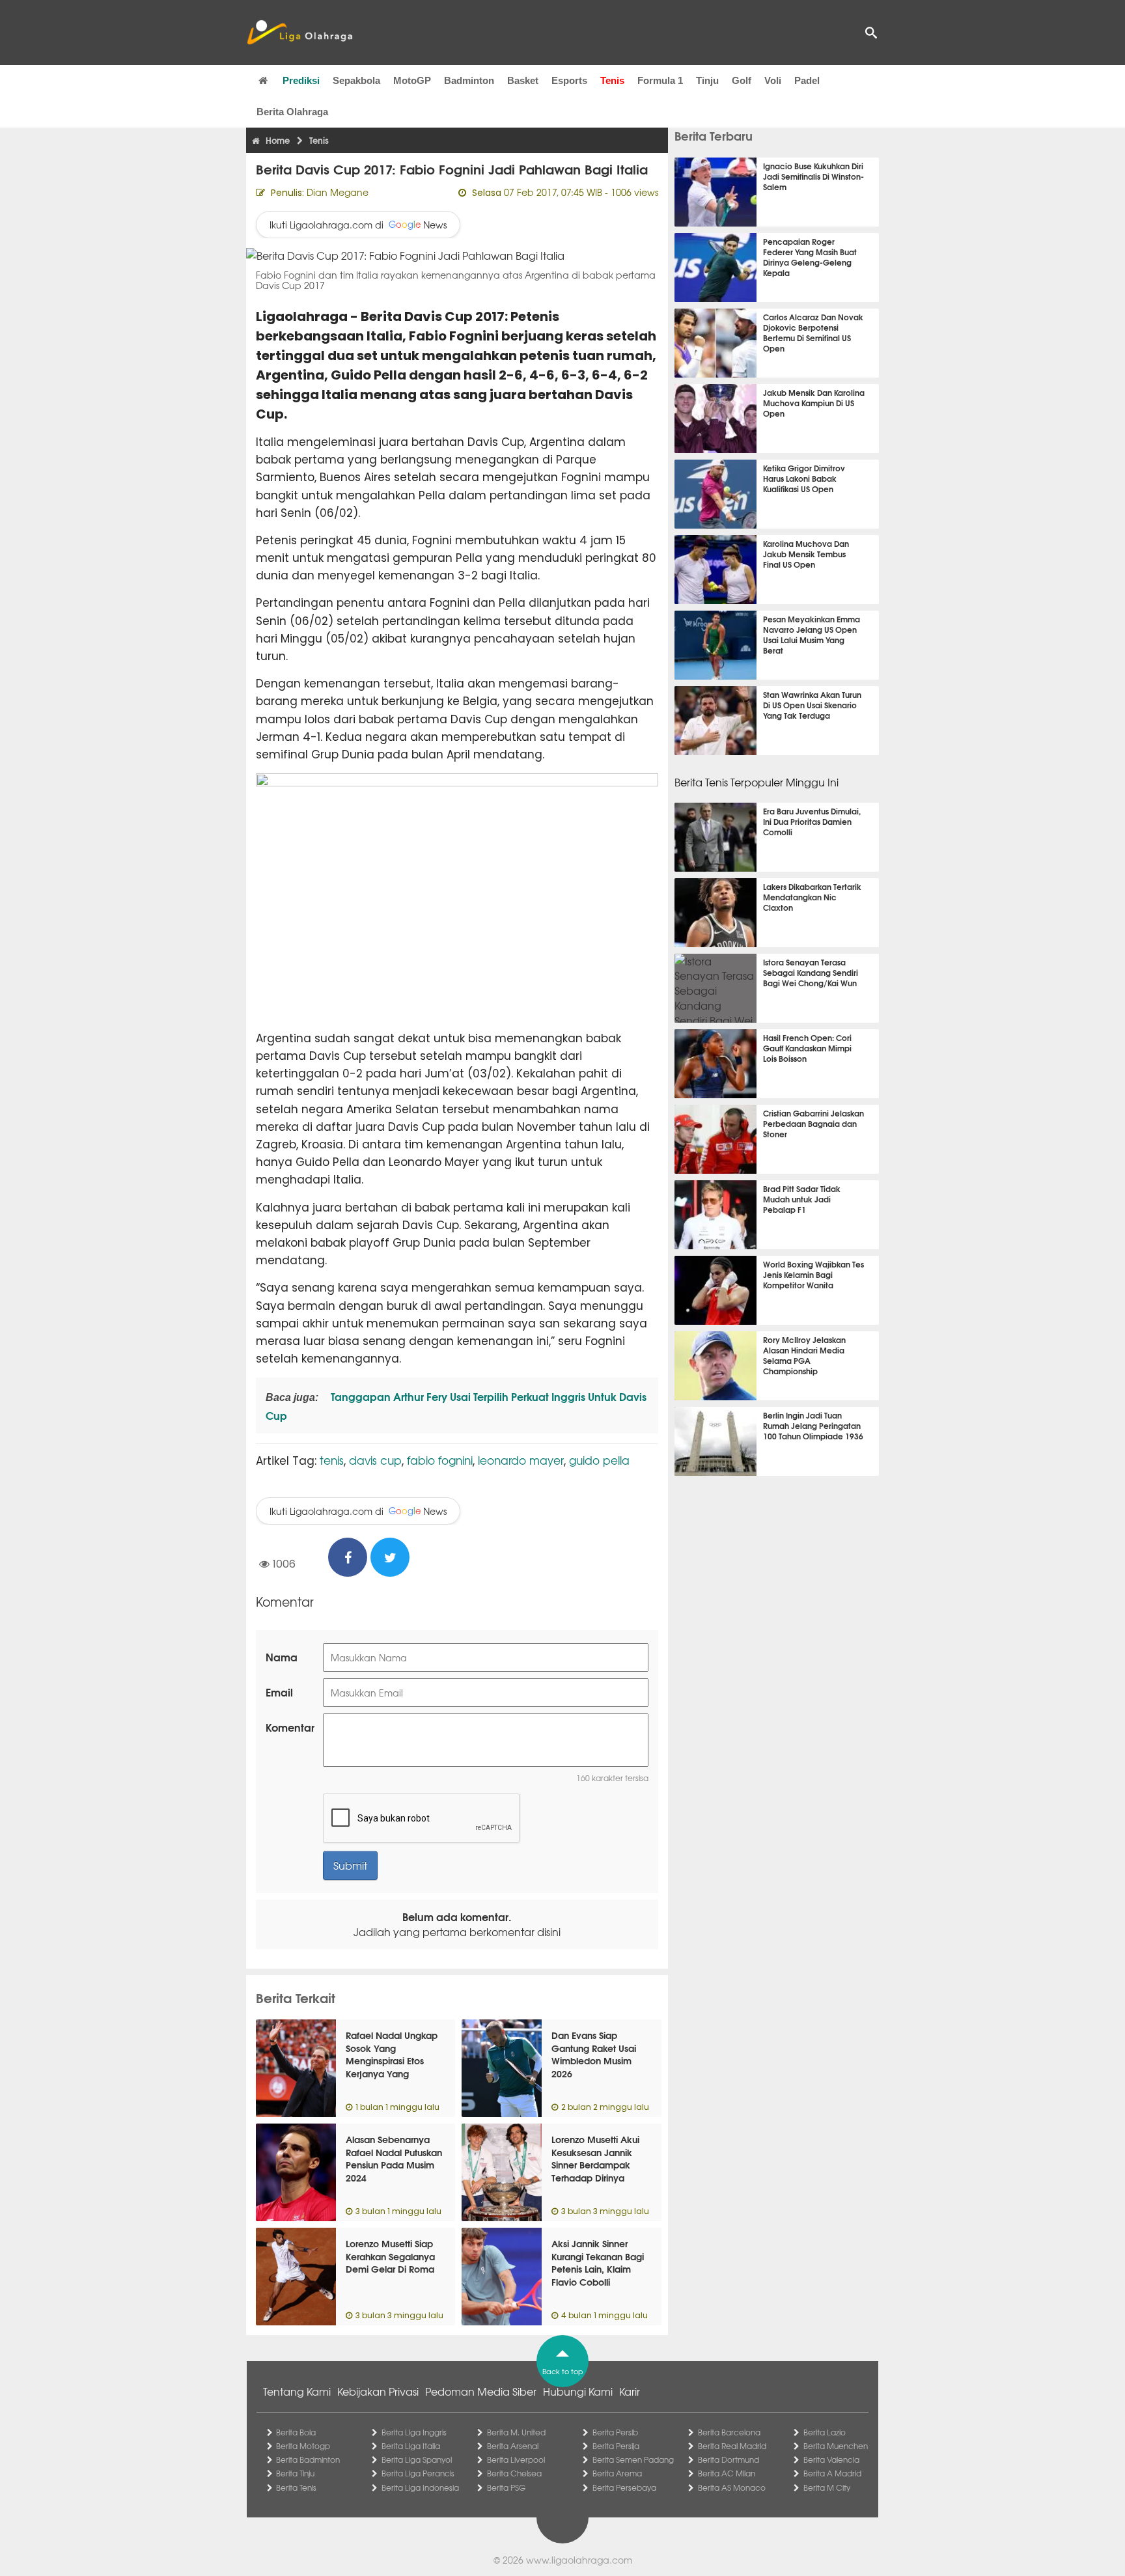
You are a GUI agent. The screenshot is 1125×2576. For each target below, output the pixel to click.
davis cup (375, 1460)
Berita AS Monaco (732, 2487)
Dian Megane (338, 192)
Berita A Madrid (832, 2473)
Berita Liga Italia (411, 2446)
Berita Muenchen (836, 2446)
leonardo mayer (521, 1460)
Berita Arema (617, 2473)
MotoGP (412, 80)
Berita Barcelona (729, 2432)
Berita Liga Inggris (414, 2432)
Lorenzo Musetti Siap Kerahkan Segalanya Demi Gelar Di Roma (390, 2256)
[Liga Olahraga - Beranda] (299, 33)
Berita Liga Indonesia (420, 2487)
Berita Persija (616, 2446)
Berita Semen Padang (633, 2459)
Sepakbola (356, 80)
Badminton (469, 80)
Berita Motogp (303, 2446)
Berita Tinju (295, 2473)
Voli (773, 80)
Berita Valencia (831, 2459)
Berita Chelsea (514, 2473)
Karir (630, 2391)
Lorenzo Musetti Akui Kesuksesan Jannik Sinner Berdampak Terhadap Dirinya (595, 2158)
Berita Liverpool (516, 2459)
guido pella (599, 1460)
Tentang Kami (297, 2391)
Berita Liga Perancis (418, 2473)
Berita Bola (296, 2432)
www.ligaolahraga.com (579, 2560)
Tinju (707, 80)
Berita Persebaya (624, 2487)
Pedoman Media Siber (481, 2391)
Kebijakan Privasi (378, 2391)
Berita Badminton (308, 2459)
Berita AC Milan (727, 2473)
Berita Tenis (296, 2487)
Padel (807, 80)
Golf (742, 80)
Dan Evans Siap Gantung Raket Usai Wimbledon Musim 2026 (594, 2054)
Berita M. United (516, 2432)
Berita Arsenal (513, 2446)
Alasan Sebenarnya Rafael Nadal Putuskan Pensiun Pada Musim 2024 (394, 2158)
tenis (332, 1460)
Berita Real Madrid (732, 2446)
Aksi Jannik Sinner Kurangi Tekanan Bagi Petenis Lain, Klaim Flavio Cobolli (598, 2263)
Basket (523, 80)
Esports (569, 80)
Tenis (612, 80)
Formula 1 (660, 80)
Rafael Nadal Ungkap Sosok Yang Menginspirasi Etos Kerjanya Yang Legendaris (392, 2060)
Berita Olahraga (292, 112)
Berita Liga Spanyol (417, 2459)
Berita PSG (506, 2487)
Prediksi (301, 80)
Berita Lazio (825, 2432)
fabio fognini (440, 1460)
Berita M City (827, 2487)
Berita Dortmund (729, 2459)
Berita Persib (615, 2432)
